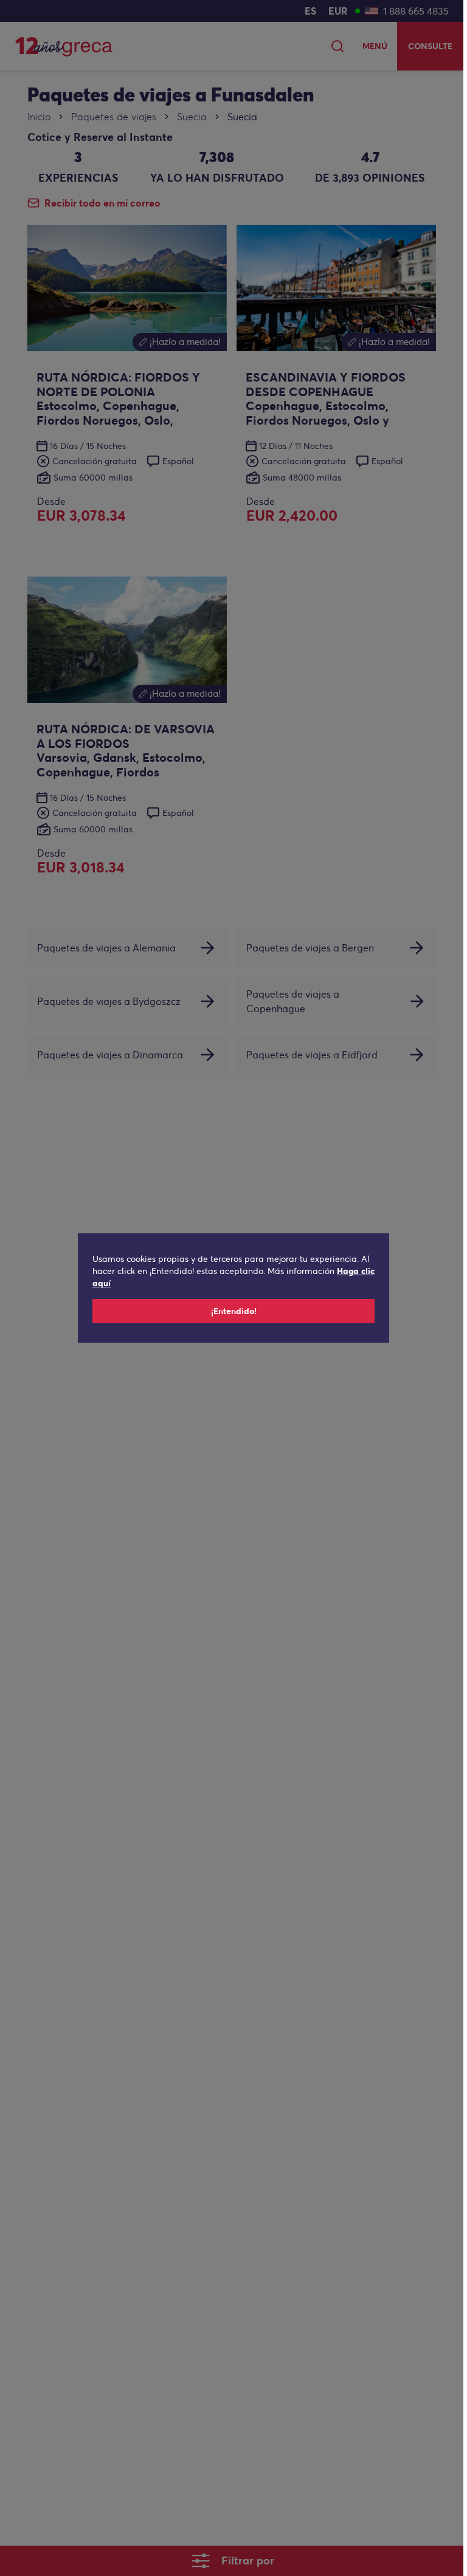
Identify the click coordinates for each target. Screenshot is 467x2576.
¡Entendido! (234, 1311)
